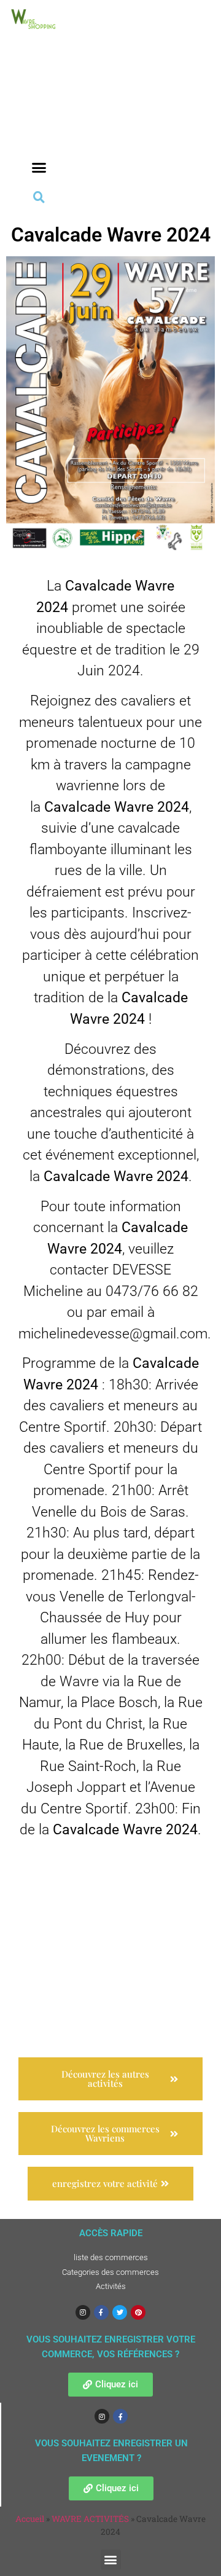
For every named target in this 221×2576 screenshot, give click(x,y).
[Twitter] (120, 2312)
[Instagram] (83, 2312)
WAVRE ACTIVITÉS (90, 2519)
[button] (39, 168)
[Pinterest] (138, 2312)
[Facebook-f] (101, 2312)
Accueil (30, 2519)
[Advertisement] (39, 112)
